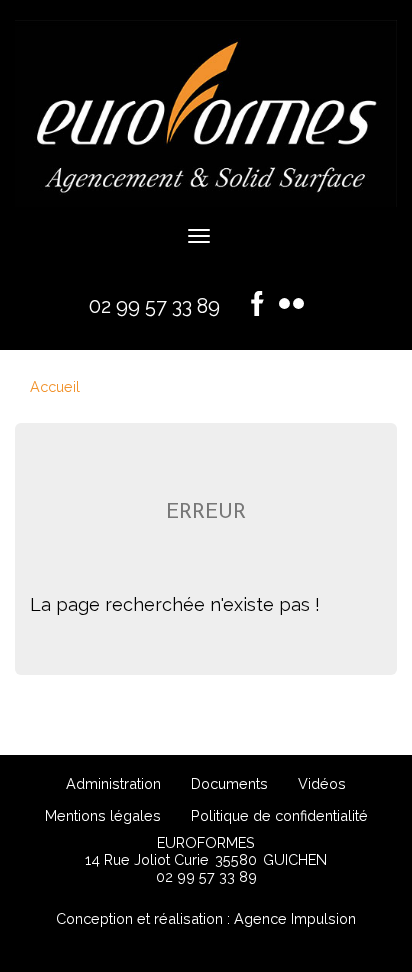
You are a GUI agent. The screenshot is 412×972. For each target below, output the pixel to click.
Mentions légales (103, 815)
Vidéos (322, 783)
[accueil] (206, 200)
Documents (229, 783)
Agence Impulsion (295, 918)
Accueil (55, 386)
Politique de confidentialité (279, 815)
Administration (113, 783)
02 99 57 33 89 (154, 306)
